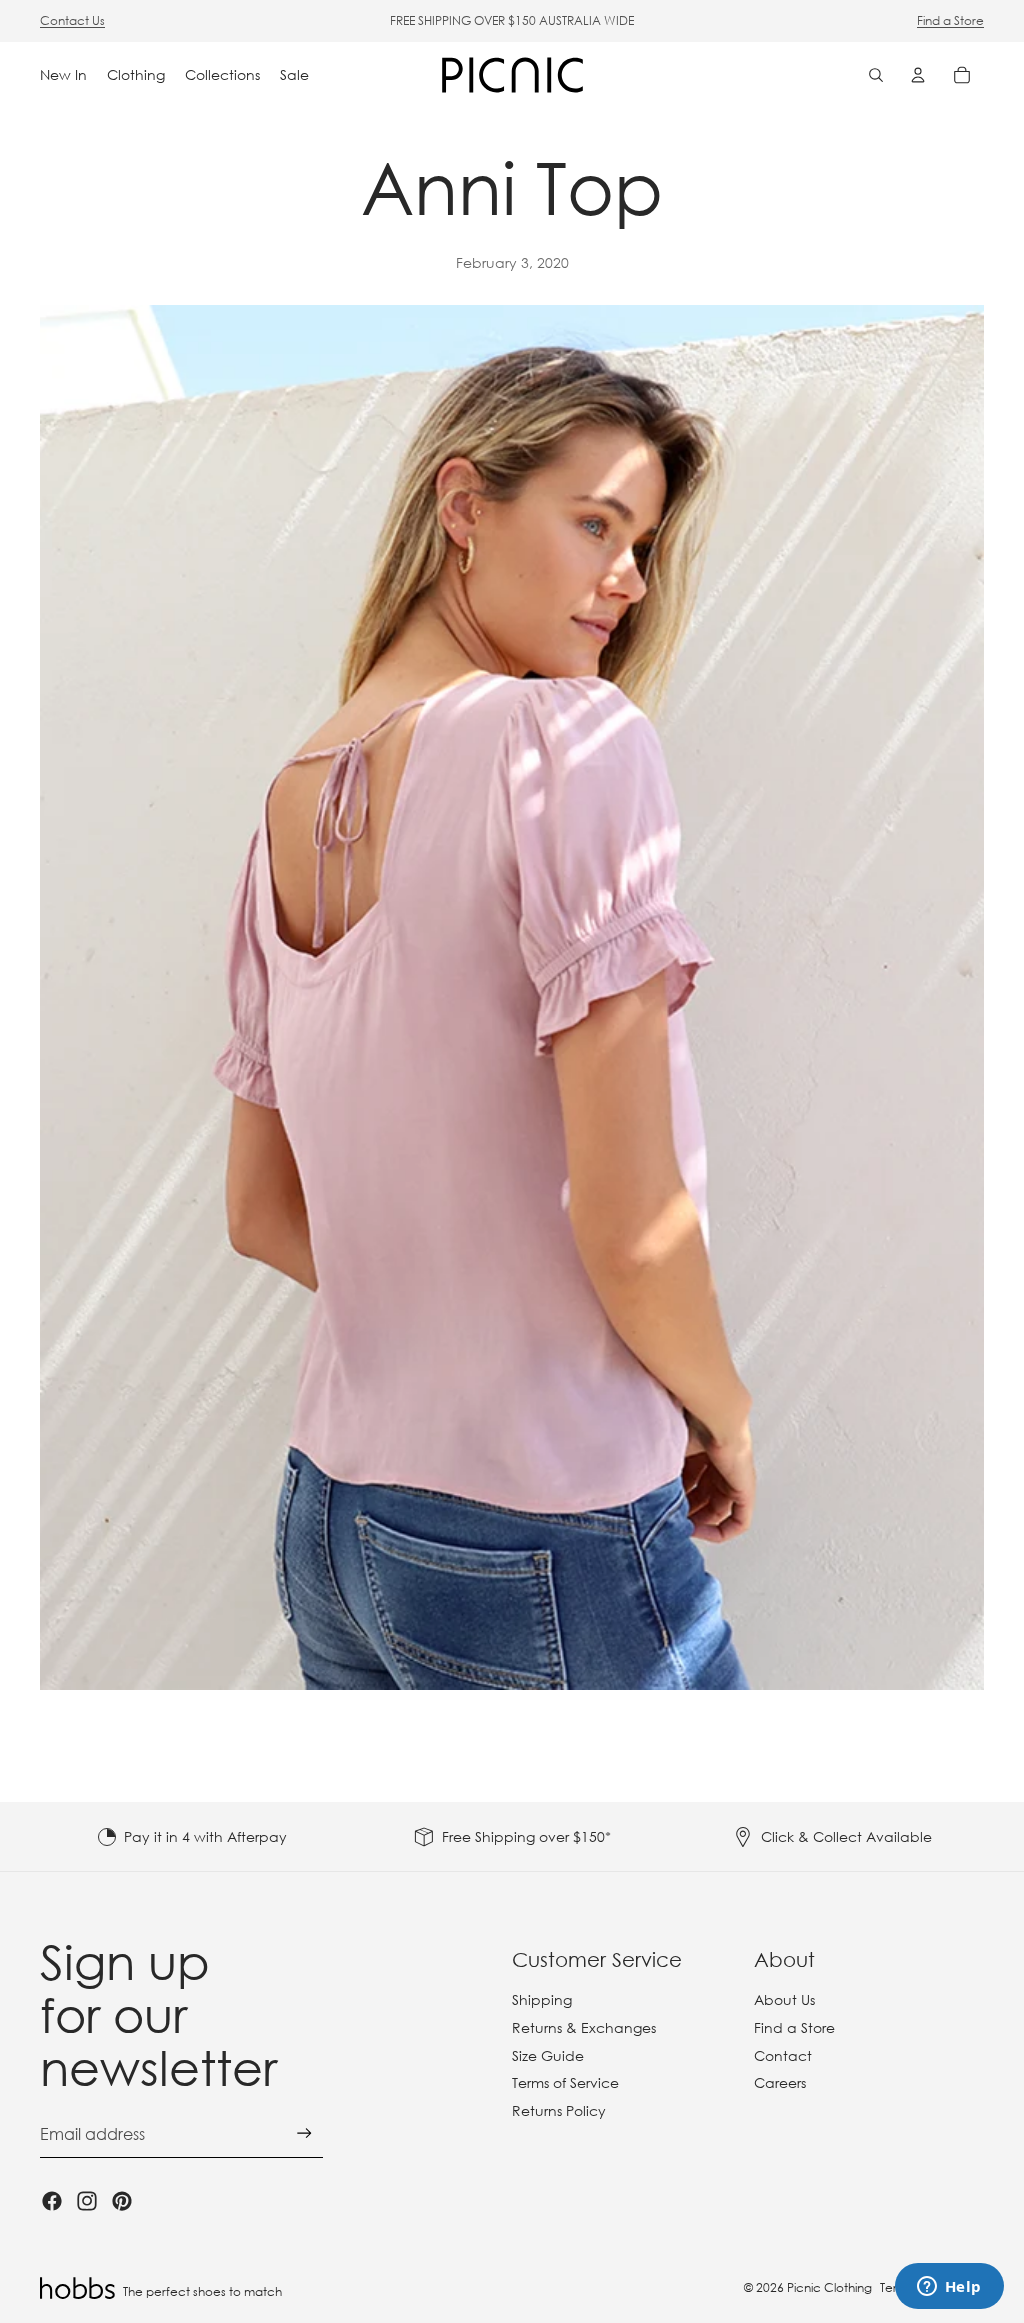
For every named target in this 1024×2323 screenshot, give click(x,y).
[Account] (918, 75)
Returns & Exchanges (584, 2027)
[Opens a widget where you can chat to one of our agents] (949, 2288)
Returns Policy (559, 2110)
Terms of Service (565, 2082)
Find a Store (950, 20)
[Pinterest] (122, 2201)
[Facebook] (52, 2201)
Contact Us (72, 20)
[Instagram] (87, 2201)
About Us (784, 1999)
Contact (783, 2055)
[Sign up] (304, 2133)
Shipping (542, 1999)
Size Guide (548, 2055)
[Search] (876, 75)
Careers (780, 2082)
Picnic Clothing (829, 2287)
